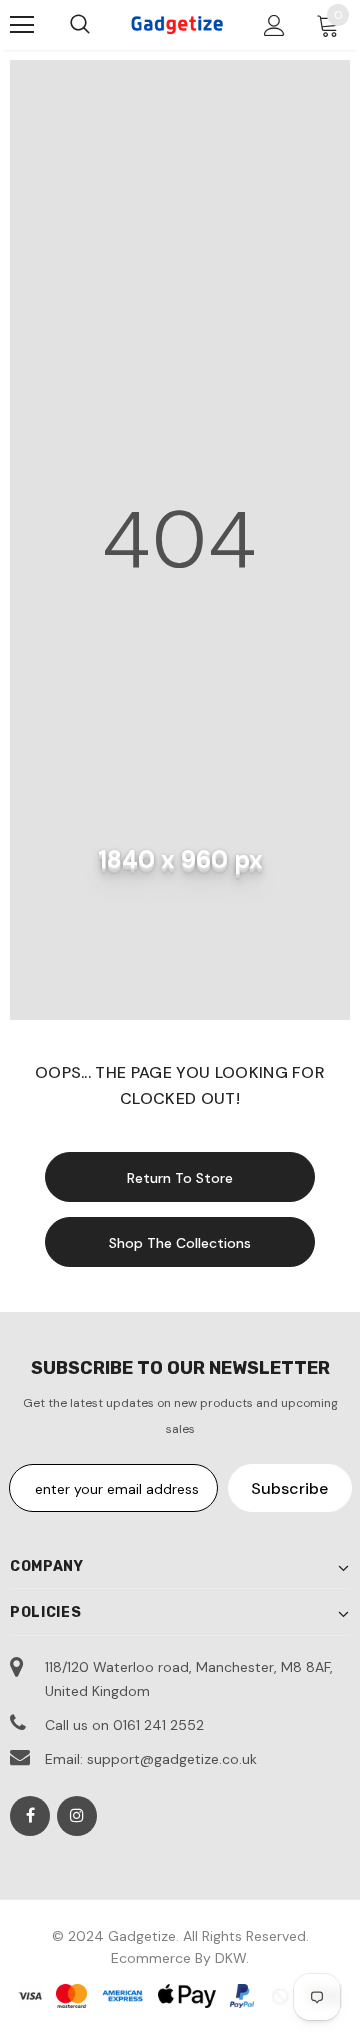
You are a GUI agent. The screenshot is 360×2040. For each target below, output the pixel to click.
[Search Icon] (80, 25)
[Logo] (177, 25)
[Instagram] (77, 1816)
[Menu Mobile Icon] (22, 25)
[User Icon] (274, 25)
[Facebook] (30, 1816)
